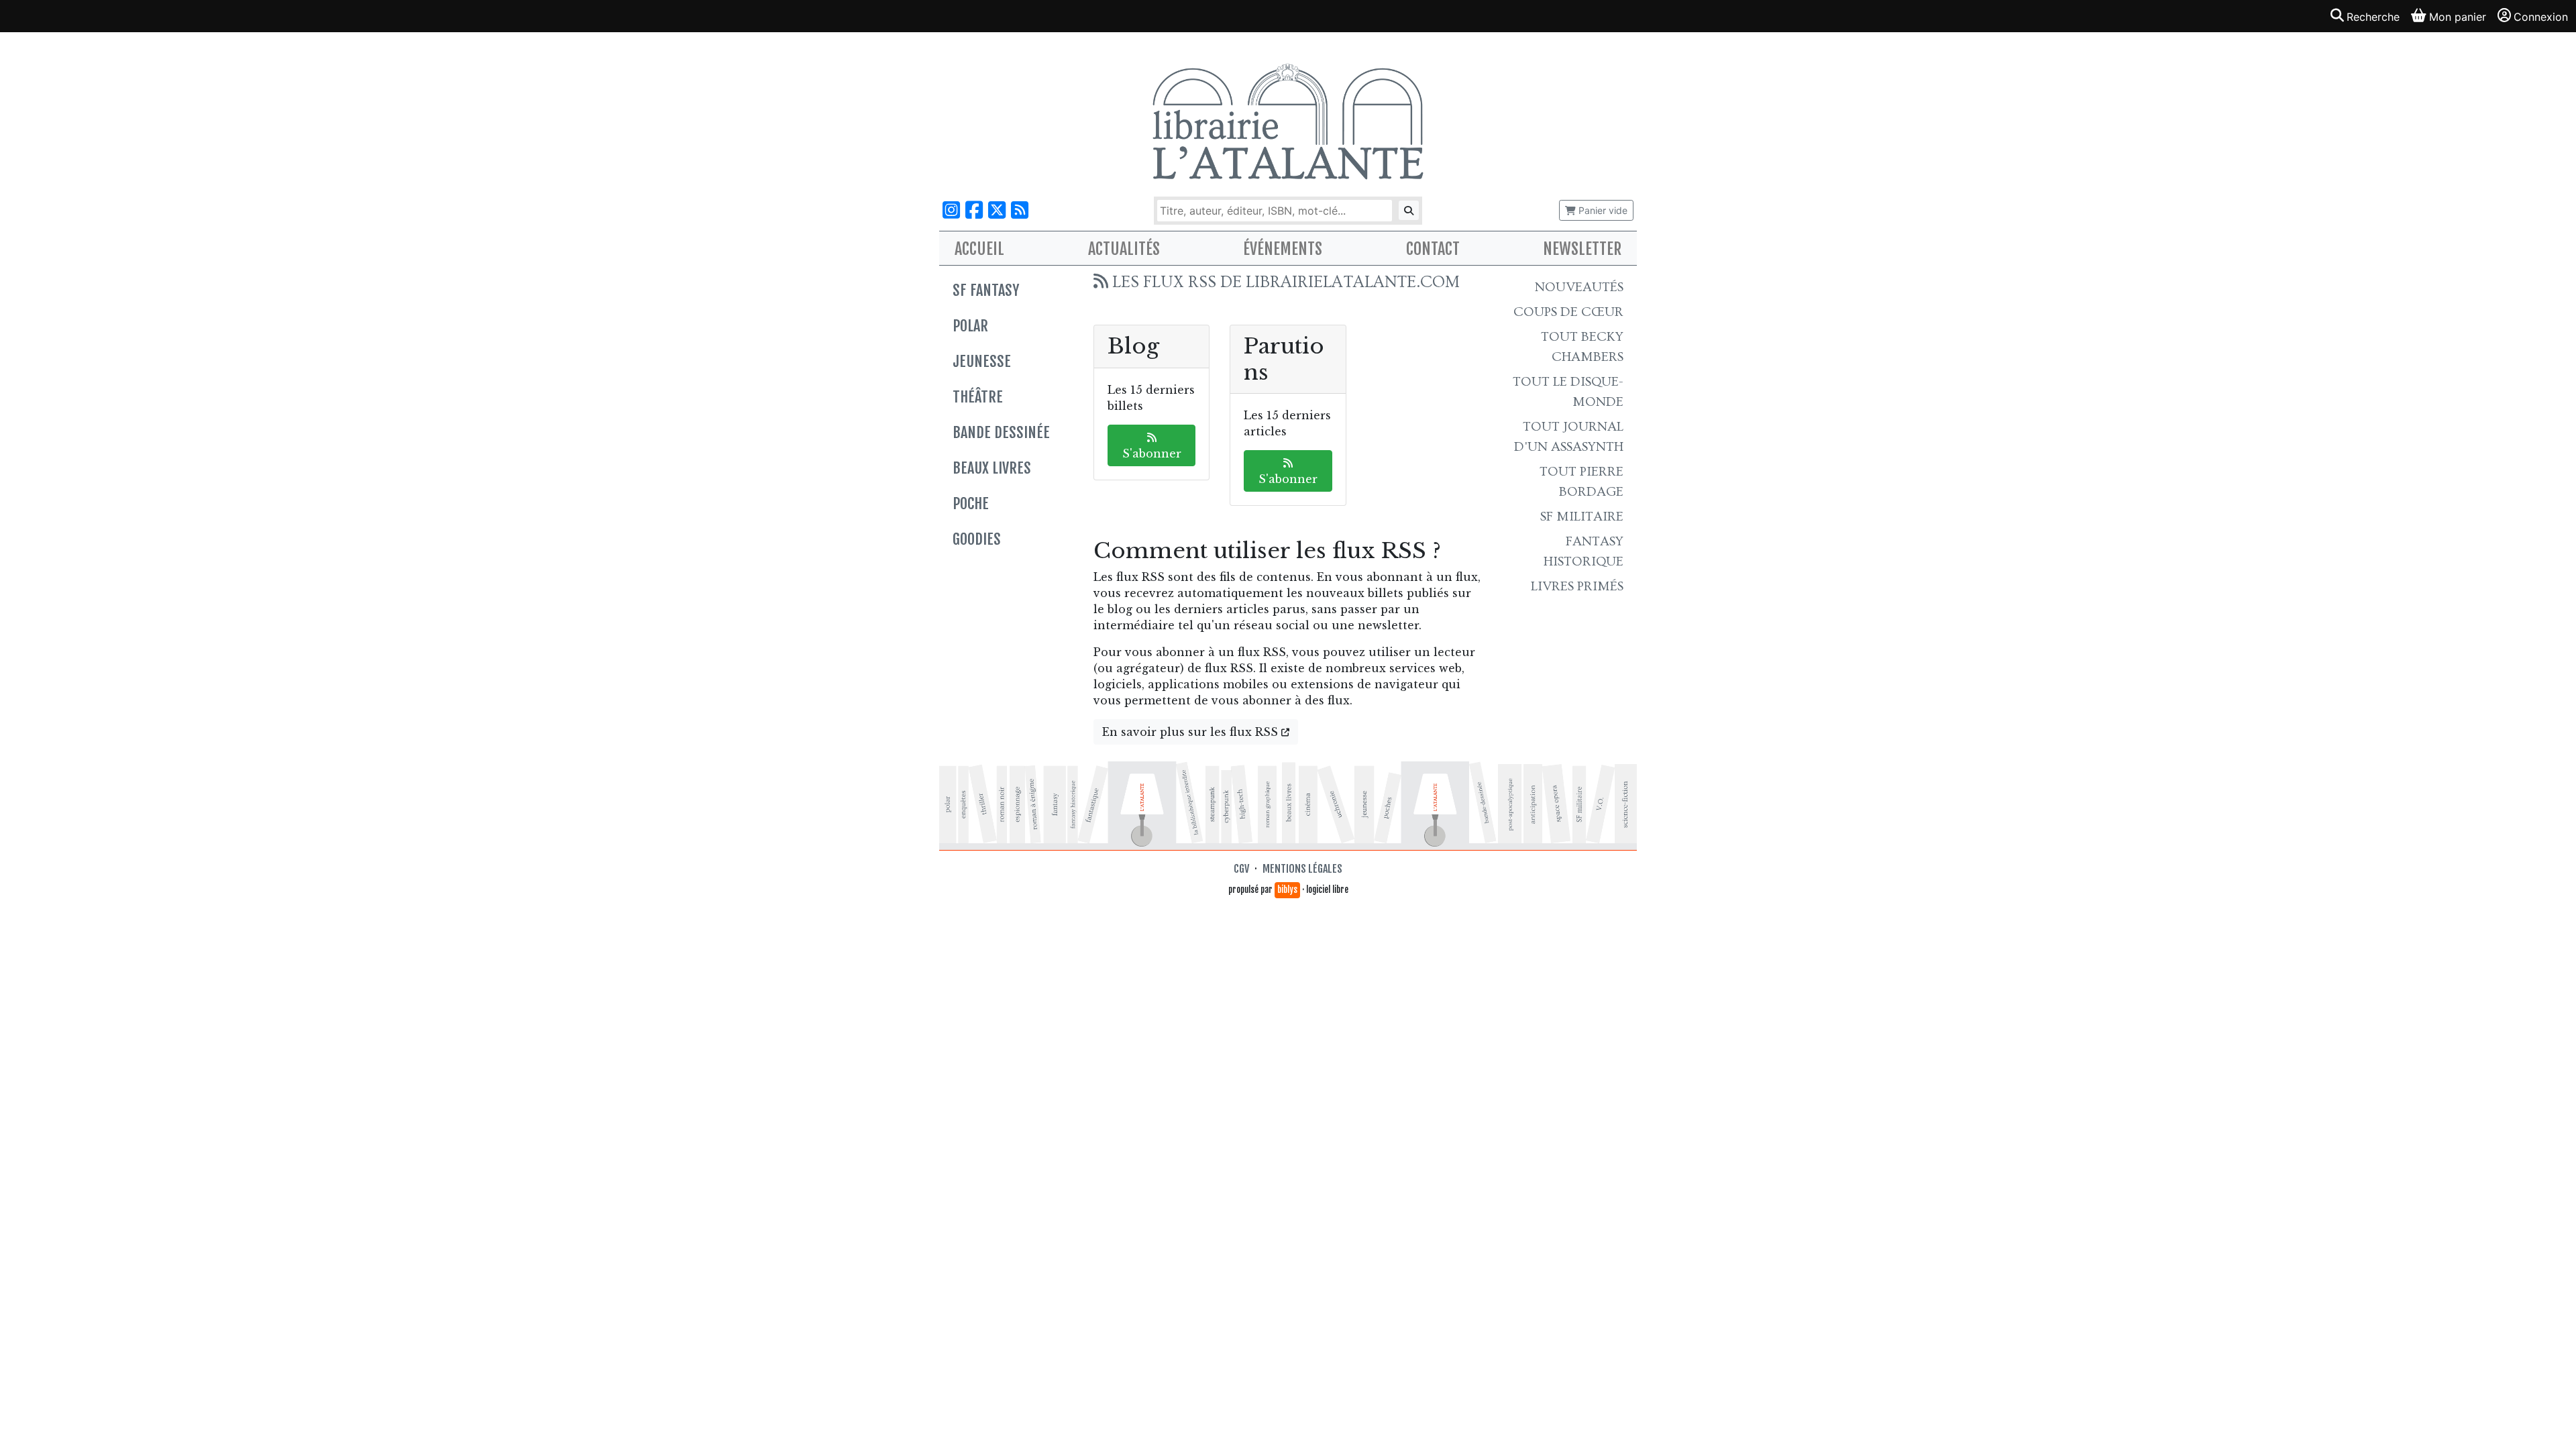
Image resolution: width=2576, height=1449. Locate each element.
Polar (970, 326)
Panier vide (1602, 210)
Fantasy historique (1584, 551)
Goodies (977, 539)
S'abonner (1152, 453)
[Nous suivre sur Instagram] (951, 210)
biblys (1287, 890)
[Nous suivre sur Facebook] (974, 210)
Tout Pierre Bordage (1581, 482)
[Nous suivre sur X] (997, 210)
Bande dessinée (1001, 432)
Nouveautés (1579, 287)
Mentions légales (1302, 869)
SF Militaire (1582, 517)
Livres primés (1577, 586)
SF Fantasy (986, 290)
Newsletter (1582, 249)
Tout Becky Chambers (1582, 347)
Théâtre (978, 397)
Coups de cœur (1568, 312)
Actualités (1124, 249)
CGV (1241, 869)
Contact (1433, 249)
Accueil (979, 249)
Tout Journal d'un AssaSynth (1569, 437)
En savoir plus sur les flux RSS (1192, 732)
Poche (971, 503)
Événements (1283, 249)
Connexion (2541, 17)
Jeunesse (982, 361)
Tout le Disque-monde (1568, 392)
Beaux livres (992, 468)
